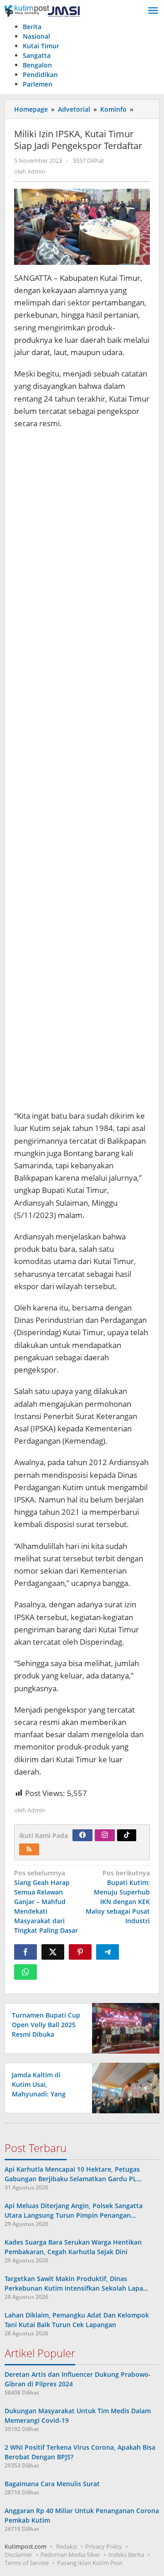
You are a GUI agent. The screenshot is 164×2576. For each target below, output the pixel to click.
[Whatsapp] (26, 1972)
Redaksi (67, 2546)
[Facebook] (82, 1835)
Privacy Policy (104, 2546)
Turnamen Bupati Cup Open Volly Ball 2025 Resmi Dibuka (46, 2025)
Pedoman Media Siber (70, 2555)
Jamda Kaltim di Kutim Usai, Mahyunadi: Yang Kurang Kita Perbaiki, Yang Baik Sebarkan (45, 2094)
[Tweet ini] (53, 1952)
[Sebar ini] (26, 1952)
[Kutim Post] (42, 11)
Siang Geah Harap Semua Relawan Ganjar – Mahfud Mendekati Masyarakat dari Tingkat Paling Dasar (46, 1902)
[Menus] (153, 11)
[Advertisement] (82, 774)
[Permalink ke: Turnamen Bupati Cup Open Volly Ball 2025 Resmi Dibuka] (123, 2027)
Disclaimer (18, 2555)
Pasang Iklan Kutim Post (90, 2563)
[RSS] (29, 1849)
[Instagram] (105, 1835)
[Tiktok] (127, 1835)
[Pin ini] (80, 1952)
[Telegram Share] (108, 1952)
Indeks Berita (126, 2555)
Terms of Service (27, 2563)
